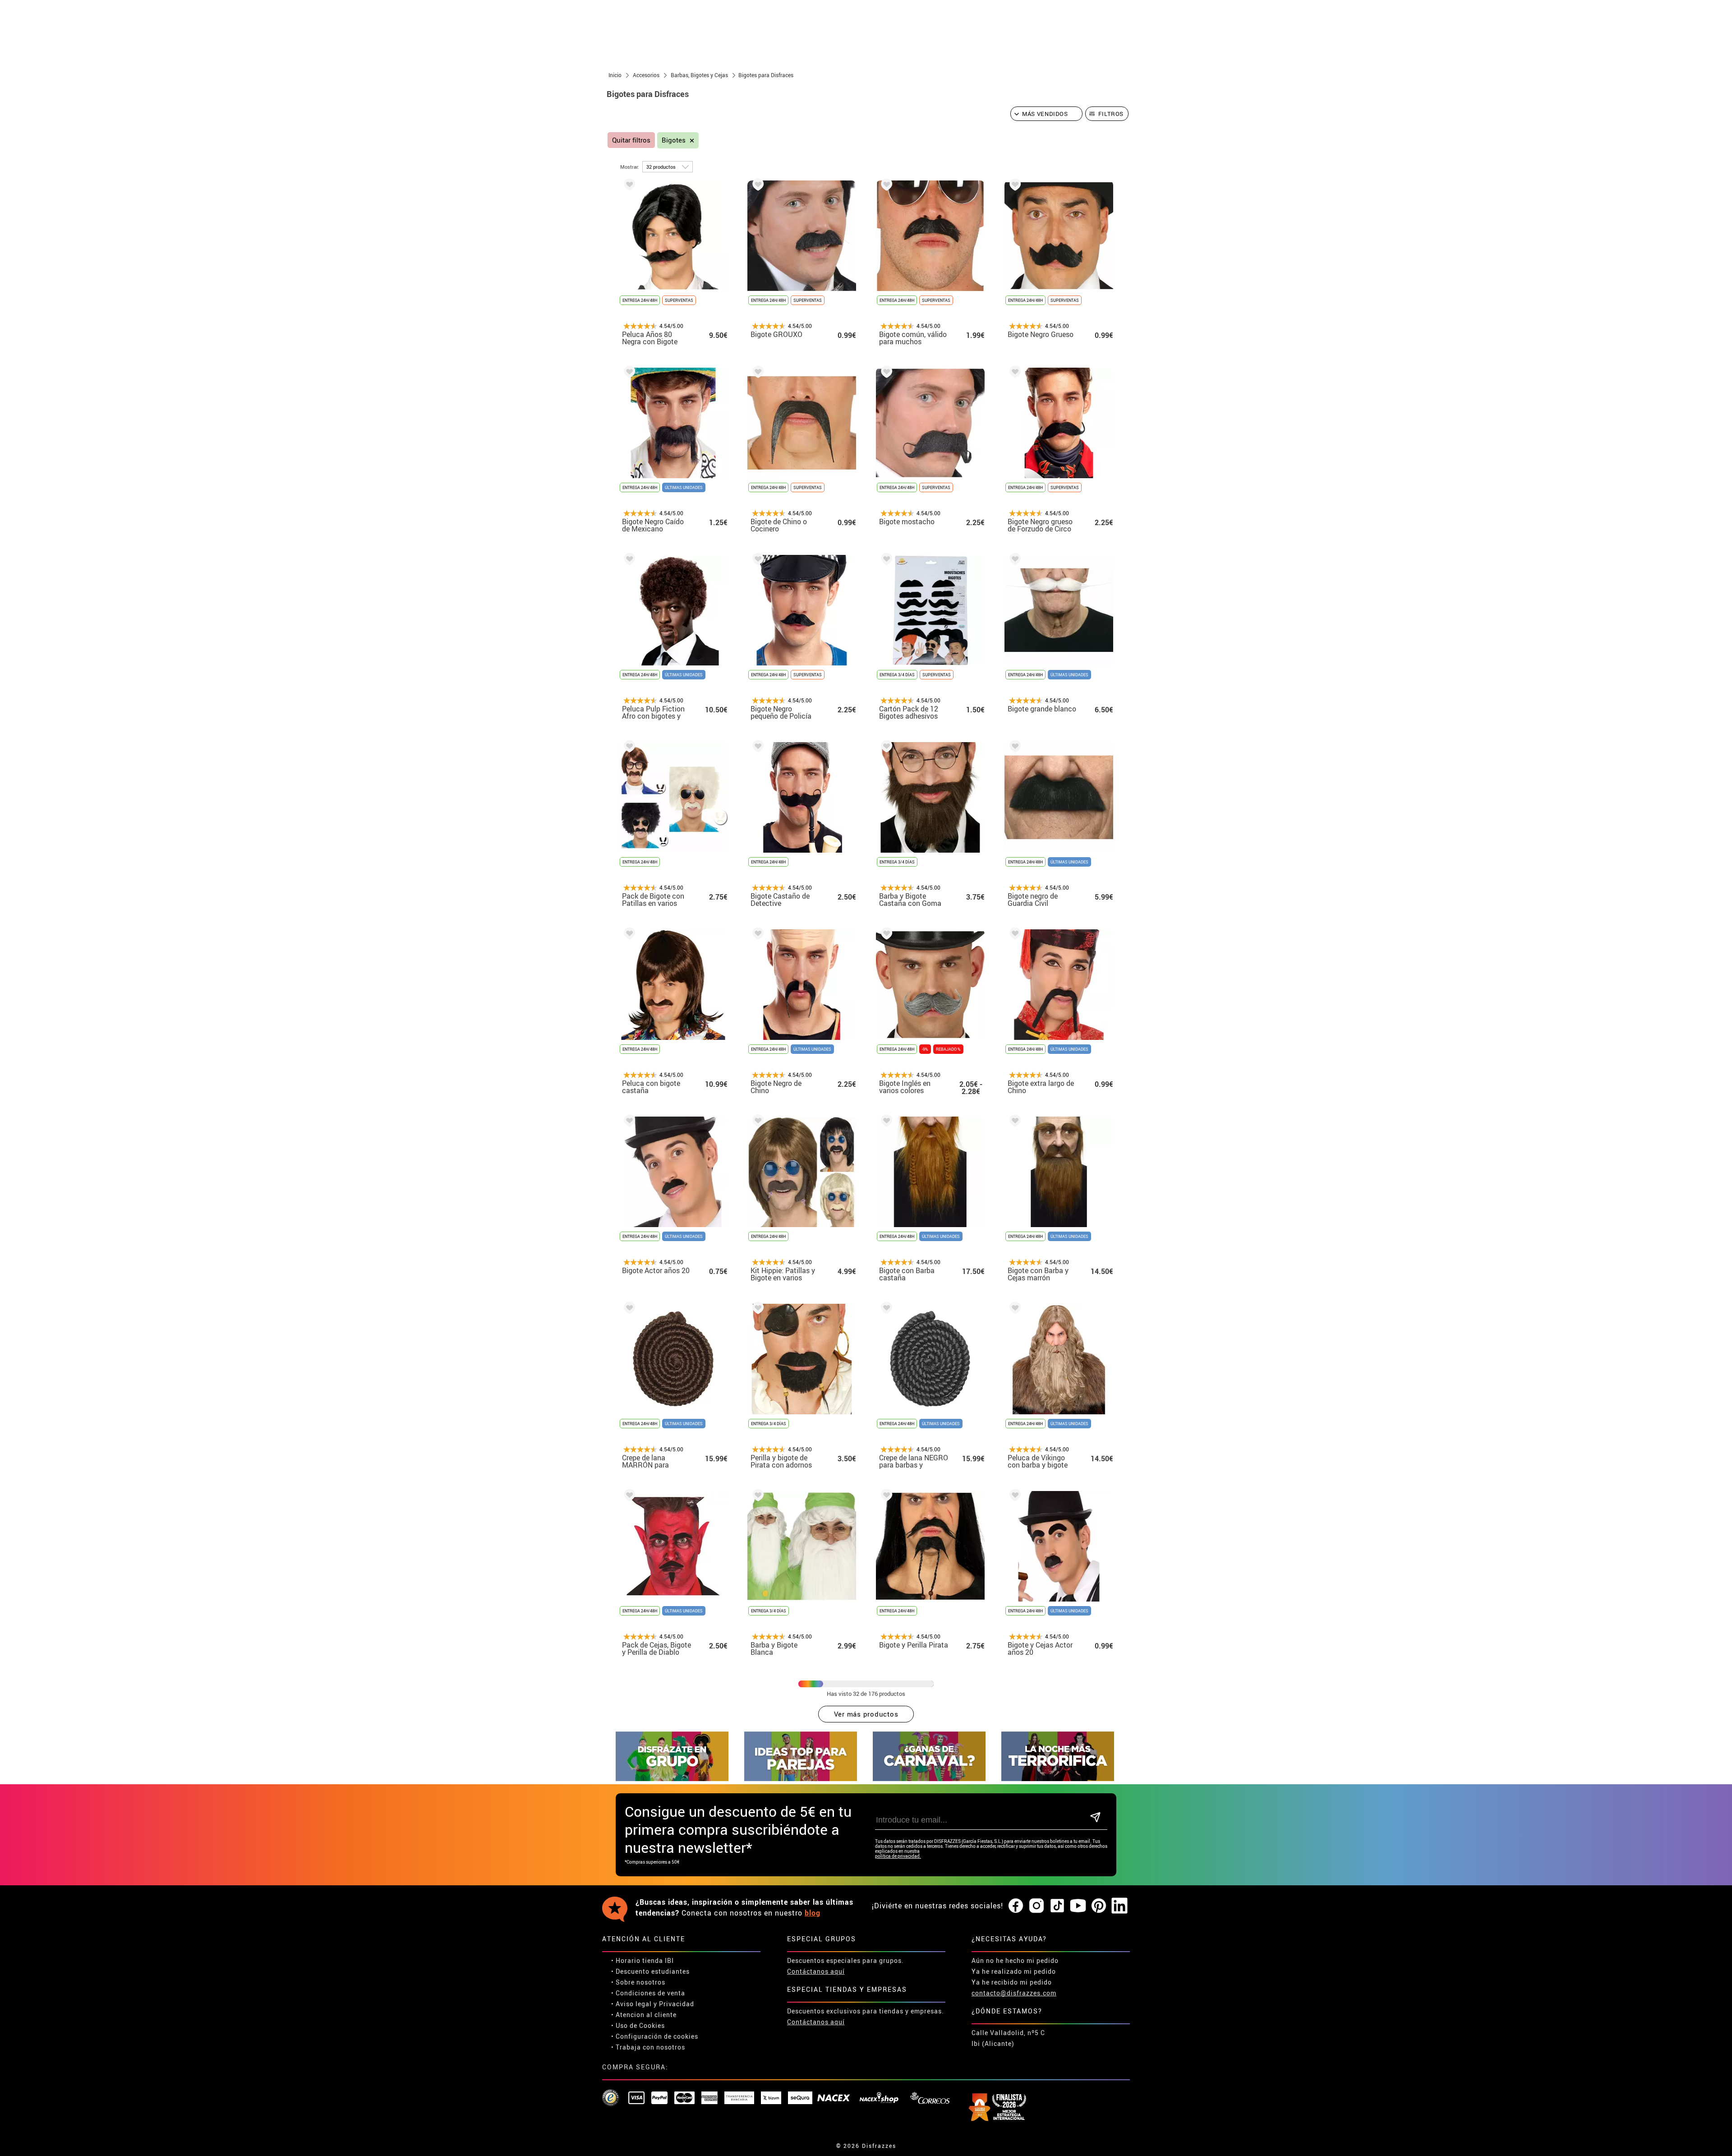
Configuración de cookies (657, 2036)
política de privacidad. (898, 1856)
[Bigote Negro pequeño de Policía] (756, 561)
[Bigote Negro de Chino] (756, 935)
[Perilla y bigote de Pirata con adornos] (756, 1309)
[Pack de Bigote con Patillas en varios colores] (628, 748)
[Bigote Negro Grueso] (1013, 186)
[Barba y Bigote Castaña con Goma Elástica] (885, 748)
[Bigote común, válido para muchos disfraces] (885, 186)
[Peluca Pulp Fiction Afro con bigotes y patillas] (628, 561)
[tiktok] (1057, 1906)
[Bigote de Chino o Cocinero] (756, 373)
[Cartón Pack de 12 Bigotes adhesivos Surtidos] (885, 561)
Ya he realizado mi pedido (1014, 1971)
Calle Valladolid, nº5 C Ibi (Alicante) (1008, 2038)
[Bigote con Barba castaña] (885, 1122)
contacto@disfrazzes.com (1014, 1993)
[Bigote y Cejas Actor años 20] (1013, 1497)
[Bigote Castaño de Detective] (756, 748)
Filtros (1111, 114)
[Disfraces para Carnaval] (929, 1779)
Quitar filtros (631, 140)
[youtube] (1078, 1906)
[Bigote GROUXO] (756, 186)
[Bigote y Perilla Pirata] (885, 1497)
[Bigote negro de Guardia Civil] (1013, 748)
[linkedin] (1119, 1906)
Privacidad (677, 2004)
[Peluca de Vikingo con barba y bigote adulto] (1013, 1309)
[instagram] (1036, 1906)
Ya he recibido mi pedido (1012, 1982)
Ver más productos (866, 1714)
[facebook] (1016, 1906)
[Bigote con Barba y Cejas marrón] (1013, 1122)
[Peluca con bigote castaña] (628, 935)
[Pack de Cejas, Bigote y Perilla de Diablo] (628, 1497)
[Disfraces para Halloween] (1058, 1779)
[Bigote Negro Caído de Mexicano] (628, 373)
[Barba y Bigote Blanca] (756, 1497)
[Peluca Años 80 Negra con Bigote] (628, 186)
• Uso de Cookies (638, 2025)
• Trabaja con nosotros (648, 2047)
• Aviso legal (631, 2004)
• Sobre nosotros (638, 1982)
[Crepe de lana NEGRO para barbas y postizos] (885, 1309)
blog (813, 1913)
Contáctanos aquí (816, 1971)
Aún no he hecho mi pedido (1015, 1960)
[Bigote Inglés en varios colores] (885, 935)
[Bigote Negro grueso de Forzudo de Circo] (1013, 373)
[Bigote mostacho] (885, 373)
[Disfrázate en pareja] (801, 1779)
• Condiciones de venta (648, 1993)
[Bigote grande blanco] (1013, 561)
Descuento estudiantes (653, 1971)
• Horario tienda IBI (643, 1960)
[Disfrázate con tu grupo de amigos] (672, 1779)
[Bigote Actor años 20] (628, 1122)
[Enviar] (1095, 1818)
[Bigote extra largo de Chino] (1013, 935)
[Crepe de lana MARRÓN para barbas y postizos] (628, 1309)
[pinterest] (1099, 1906)
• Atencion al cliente (644, 2015)
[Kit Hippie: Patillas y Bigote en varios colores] (756, 1122)
